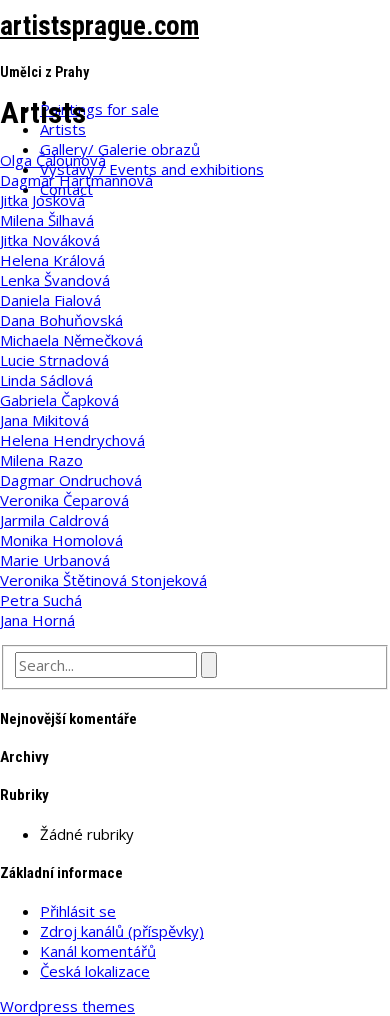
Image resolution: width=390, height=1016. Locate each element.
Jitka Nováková (50, 240)
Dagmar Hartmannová (76, 180)
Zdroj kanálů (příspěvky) (122, 931)
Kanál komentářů (98, 951)
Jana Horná (37, 620)
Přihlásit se (78, 911)
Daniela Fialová (50, 300)
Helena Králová (52, 260)
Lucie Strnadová (54, 360)
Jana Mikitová (44, 420)
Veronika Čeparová (64, 500)
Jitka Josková (42, 200)
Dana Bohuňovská (61, 320)
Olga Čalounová (53, 160)
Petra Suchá (41, 600)
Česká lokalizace (95, 971)
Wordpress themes (67, 1006)
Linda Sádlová (46, 380)
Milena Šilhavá (47, 220)
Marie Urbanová (55, 560)
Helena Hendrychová (72, 440)
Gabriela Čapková (59, 400)
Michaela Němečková (71, 340)
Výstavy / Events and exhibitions (152, 169)
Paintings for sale (99, 109)
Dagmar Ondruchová (71, 480)
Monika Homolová (61, 540)
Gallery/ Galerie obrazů (120, 149)
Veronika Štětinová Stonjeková (103, 580)
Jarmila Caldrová (54, 520)
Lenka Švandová (55, 280)
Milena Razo (41, 460)
